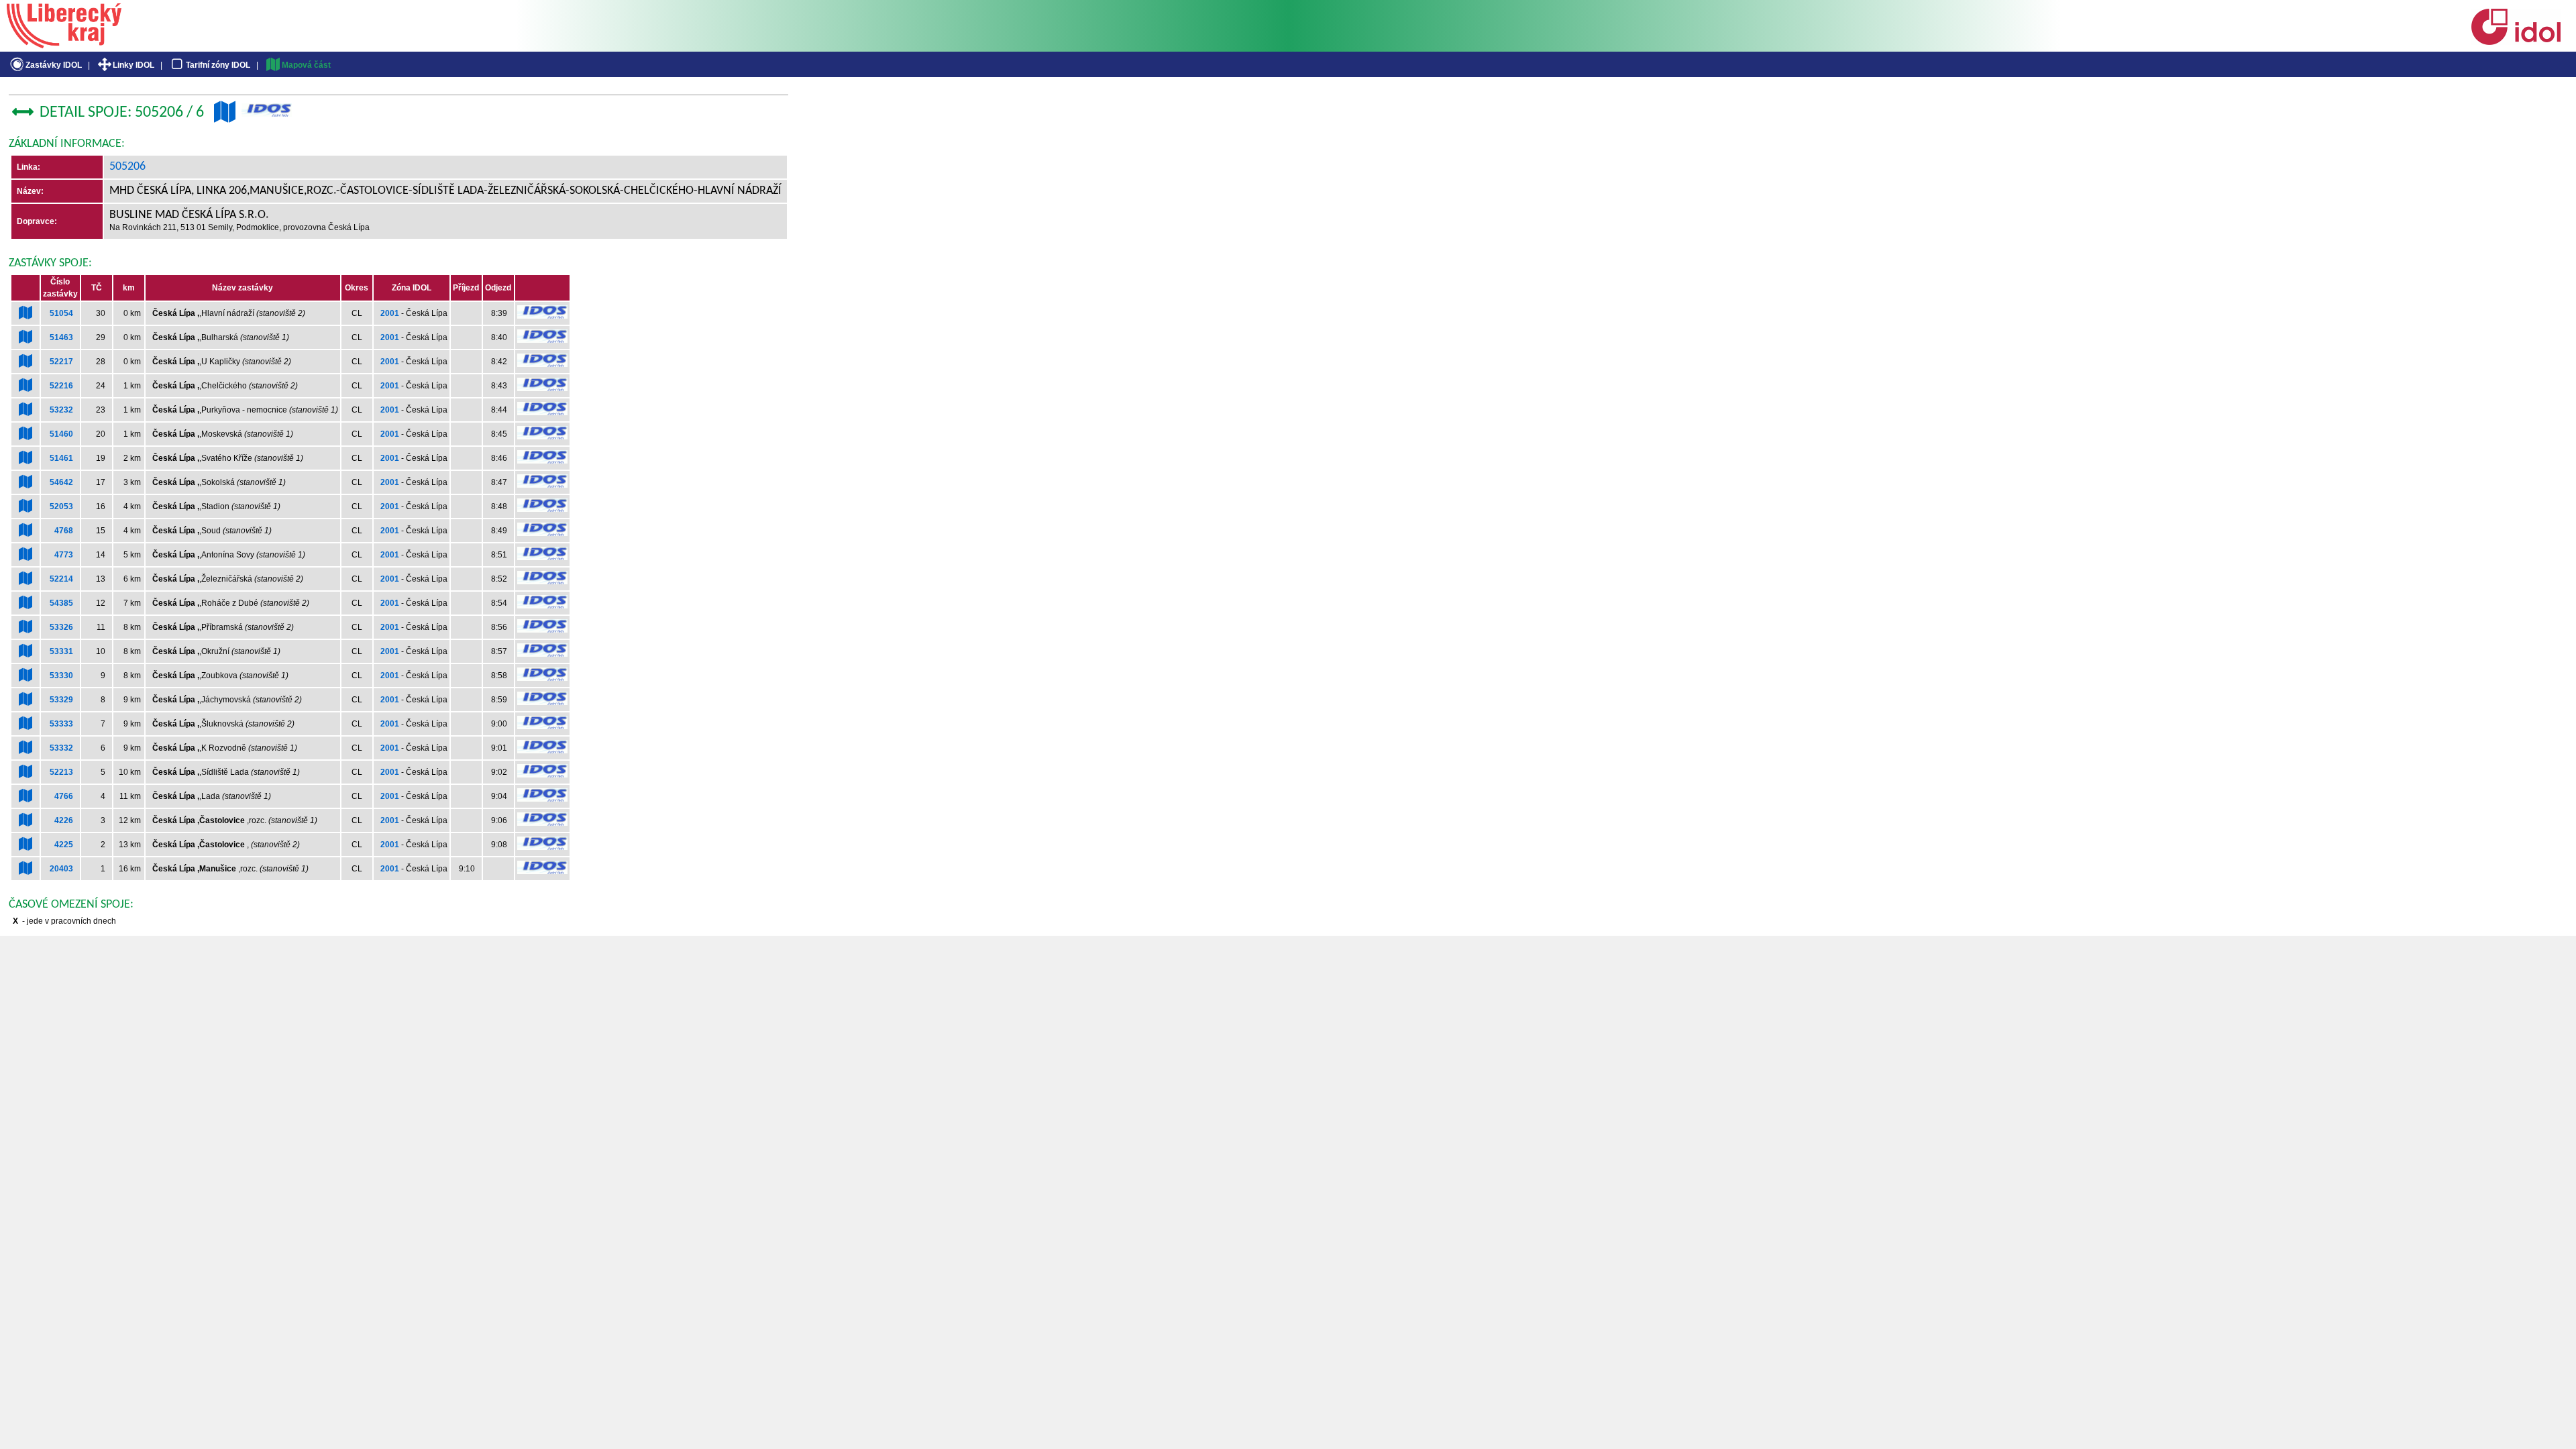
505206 (127, 167)
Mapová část (306, 65)
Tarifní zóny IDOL (218, 65)
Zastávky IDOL (54, 65)
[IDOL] (2516, 42)
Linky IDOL (133, 65)
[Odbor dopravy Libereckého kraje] (64, 44)
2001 (390, 313)
